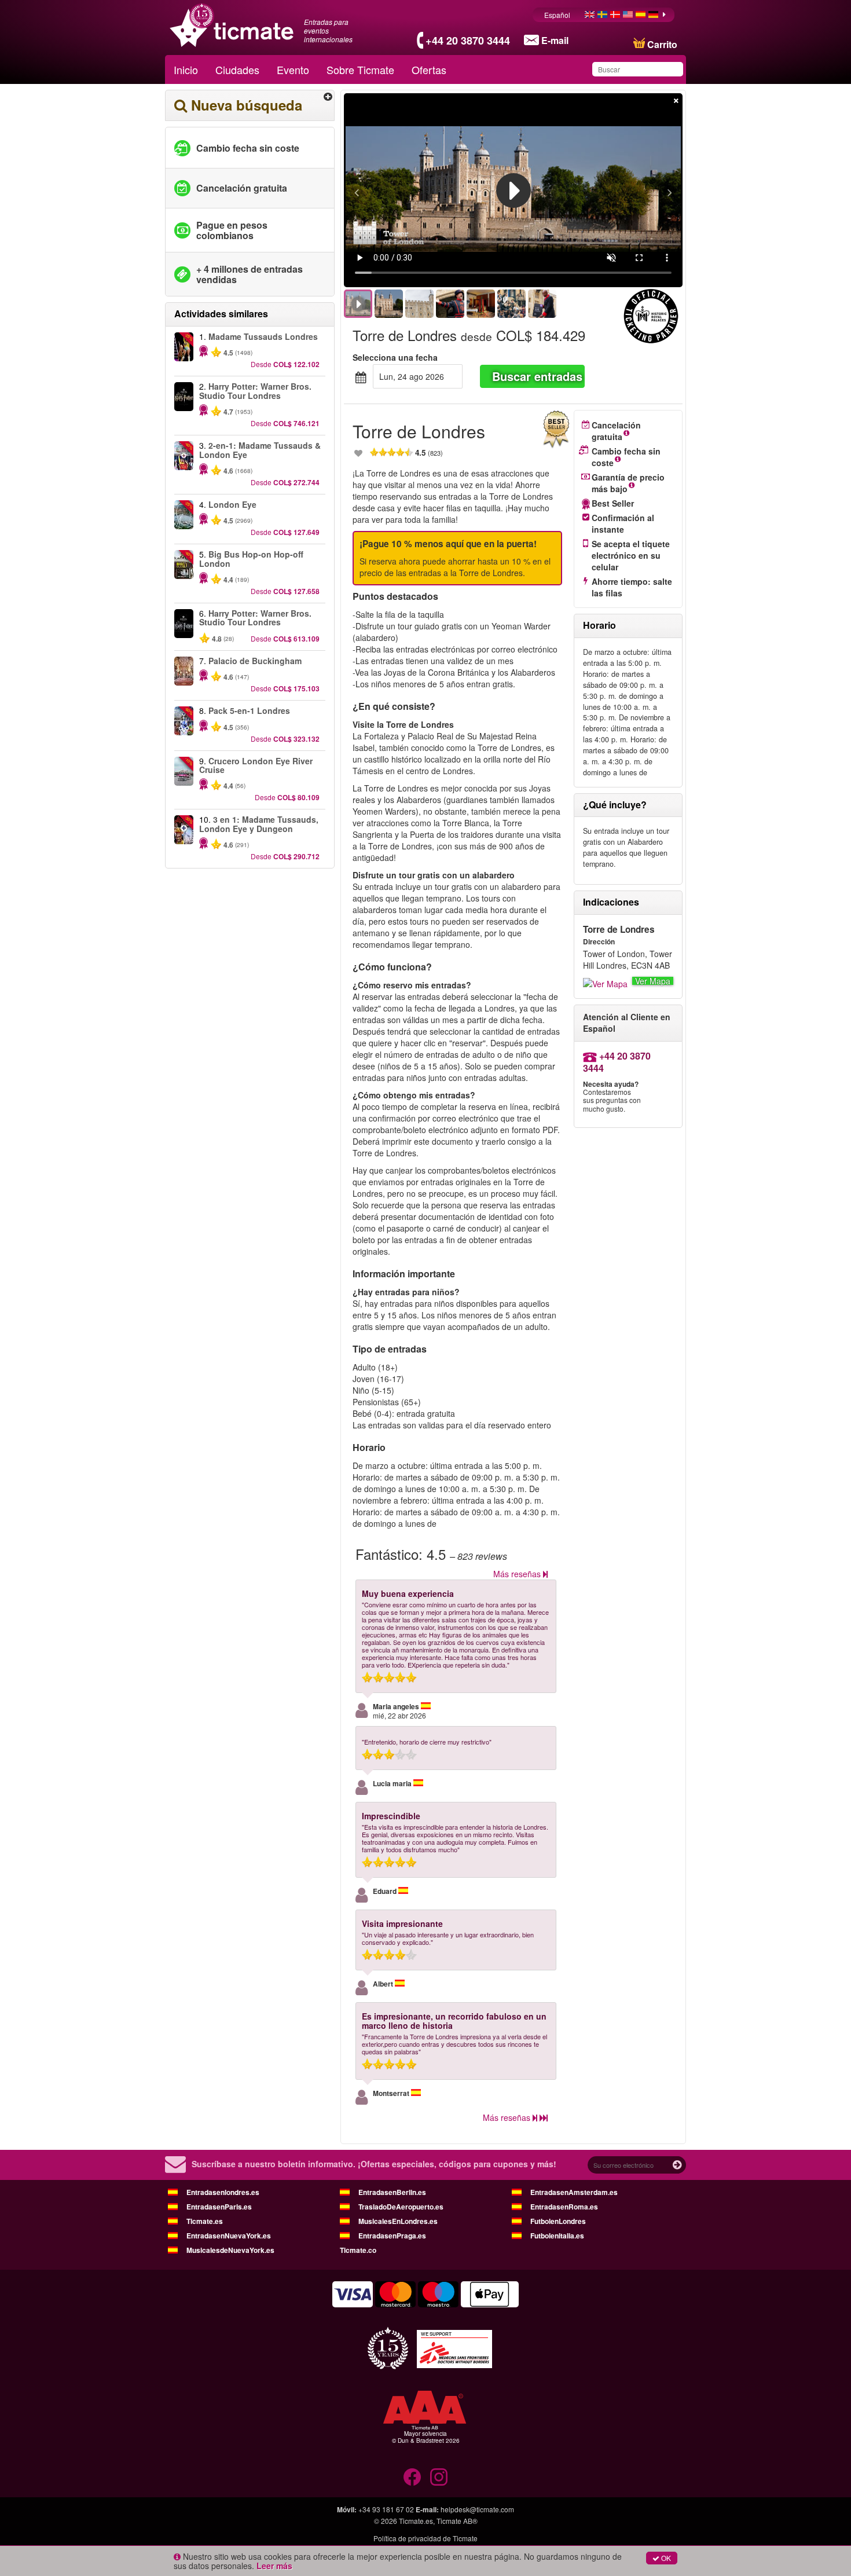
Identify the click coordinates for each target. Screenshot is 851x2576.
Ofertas (429, 69)
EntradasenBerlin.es (392, 2192)
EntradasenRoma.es (564, 2207)
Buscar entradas (537, 376)
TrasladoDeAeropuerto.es (401, 2207)
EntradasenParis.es (219, 2207)
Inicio (186, 69)
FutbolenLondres (558, 2221)
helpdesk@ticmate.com (477, 2509)
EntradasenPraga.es (392, 2236)
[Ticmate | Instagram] (439, 2477)
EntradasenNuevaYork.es (229, 2236)
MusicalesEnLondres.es (398, 2221)
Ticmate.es (205, 2221)
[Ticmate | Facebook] (412, 2477)
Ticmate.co (358, 2250)
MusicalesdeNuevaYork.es (230, 2250)
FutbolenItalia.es (557, 2236)
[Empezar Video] (513, 190)
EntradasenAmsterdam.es (574, 2192)
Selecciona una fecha (395, 357)
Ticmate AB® (457, 2521)
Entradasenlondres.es (223, 2192)
